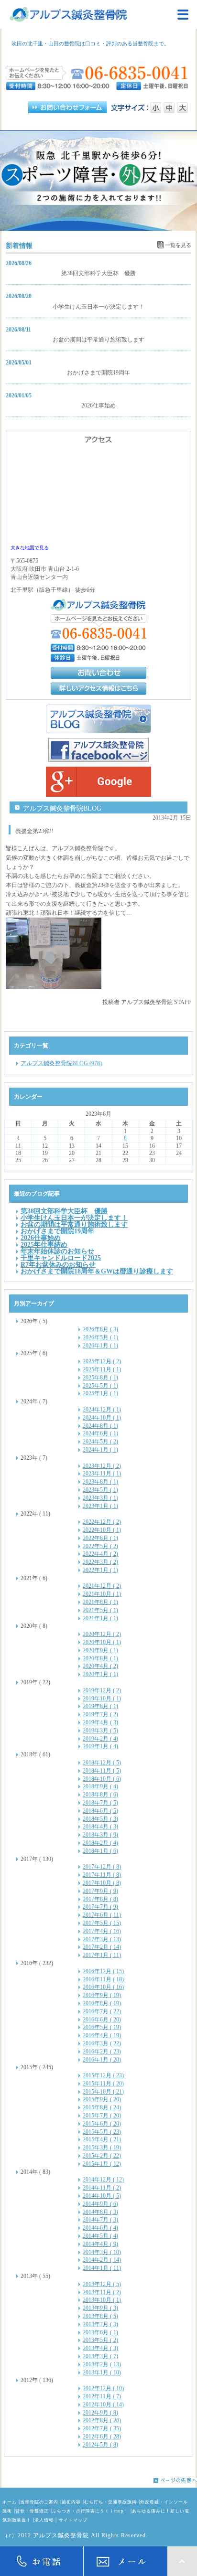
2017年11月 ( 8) (102, 1875)
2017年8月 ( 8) (100, 1899)
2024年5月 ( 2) (100, 1442)
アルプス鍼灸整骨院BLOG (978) (61, 1063)
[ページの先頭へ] (98, 2480)
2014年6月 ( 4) (100, 2228)
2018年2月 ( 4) (100, 1843)
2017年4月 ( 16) (102, 1931)
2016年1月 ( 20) (102, 2060)
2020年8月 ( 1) (100, 1658)
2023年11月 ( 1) (102, 1474)
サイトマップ (73, 2520)
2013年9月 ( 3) (100, 2308)
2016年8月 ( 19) (102, 2003)
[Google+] (98, 782)
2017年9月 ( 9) (100, 1891)
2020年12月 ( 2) (102, 1634)
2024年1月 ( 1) (100, 1450)
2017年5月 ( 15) (102, 1923)
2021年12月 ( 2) (102, 1586)
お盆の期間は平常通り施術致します (98, 340)
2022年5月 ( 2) (100, 1546)
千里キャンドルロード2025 (61, 1258)
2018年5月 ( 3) (100, 1819)
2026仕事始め (98, 406)
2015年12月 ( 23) (103, 2075)
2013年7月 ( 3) (100, 2324)
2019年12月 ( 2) (102, 1690)
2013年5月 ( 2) (100, 2340)
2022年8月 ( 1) (100, 1538)
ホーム (10, 2502)
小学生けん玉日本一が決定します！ (98, 307)
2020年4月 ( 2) (100, 1666)
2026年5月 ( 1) (100, 1337)
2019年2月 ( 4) (100, 1739)
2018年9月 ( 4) (100, 1786)
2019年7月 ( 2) (100, 1714)
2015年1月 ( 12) (102, 2164)
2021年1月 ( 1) (100, 1618)
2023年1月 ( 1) (100, 1506)
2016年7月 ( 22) (102, 2011)
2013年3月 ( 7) (100, 2356)
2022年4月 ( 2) (100, 1554)
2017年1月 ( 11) (102, 1955)
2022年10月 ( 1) (102, 1530)
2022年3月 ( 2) (100, 1562)
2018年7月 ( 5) (100, 1803)
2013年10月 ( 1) (102, 2300)
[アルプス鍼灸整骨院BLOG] (98, 719)
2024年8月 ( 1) (100, 1426)
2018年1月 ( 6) (100, 1851)
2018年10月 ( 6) (102, 1779)
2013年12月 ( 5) (102, 2284)
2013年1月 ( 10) (102, 2373)
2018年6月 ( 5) (100, 1811)
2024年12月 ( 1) (102, 1410)
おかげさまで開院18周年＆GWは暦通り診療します (97, 1271)
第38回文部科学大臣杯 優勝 (98, 273)
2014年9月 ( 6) (100, 2204)
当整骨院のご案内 (39, 2502)
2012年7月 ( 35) (102, 2428)
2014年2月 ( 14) (102, 2260)
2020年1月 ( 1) (100, 1674)
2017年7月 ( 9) (100, 1907)
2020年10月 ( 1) (102, 1642)
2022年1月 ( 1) (100, 1570)
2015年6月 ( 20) (102, 2124)
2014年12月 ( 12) (103, 2180)
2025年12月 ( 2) (102, 1361)
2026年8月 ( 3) (100, 1329)
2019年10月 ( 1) (102, 1699)
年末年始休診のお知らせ (57, 1251)
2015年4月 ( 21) (102, 2139)
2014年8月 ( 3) (100, 2212)
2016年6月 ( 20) (102, 2020)
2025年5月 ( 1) (100, 1386)
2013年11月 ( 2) (102, 2292)
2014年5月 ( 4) (100, 2236)
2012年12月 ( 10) (103, 2388)
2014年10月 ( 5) (102, 2196)
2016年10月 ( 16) (103, 1987)
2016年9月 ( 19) (102, 1995)
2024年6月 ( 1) (100, 1433)
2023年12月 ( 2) (102, 1466)
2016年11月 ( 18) (103, 1979)
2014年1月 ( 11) (102, 2268)
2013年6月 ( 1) (100, 2332)
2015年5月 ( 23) (102, 2132)
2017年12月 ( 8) (102, 1867)
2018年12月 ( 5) (102, 1763)
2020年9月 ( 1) (100, 1650)
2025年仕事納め (44, 1244)
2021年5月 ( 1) (100, 1610)
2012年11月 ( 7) (102, 2396)
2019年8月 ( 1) (100, 1706)
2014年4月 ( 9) (100, 2244)
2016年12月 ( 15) (103, 1971)
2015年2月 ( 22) (102, 2156)
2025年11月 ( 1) (102, 1369)
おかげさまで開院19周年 (98, 373)
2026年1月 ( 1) (100, 1346)
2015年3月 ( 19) (102, 2148)
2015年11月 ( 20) (103, 2084)
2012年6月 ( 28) (102, 2437)
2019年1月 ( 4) (100, 1746)
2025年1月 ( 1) (100, 1393)
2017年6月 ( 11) (102, 1915)
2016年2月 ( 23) (102, 2052)
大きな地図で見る (30, 548)
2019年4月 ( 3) (100, 1722)
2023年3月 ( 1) (100, 1498)
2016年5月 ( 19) (102, 2027)
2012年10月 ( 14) (103, 2405)
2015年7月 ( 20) (102, 2116)
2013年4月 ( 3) (100, 2348)
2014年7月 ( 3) (100, 2220)
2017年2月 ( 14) (102, 1947)
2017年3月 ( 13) (102, 1939)
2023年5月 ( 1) (100, 1490)
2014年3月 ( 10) (102, 2252)
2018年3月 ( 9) (100, 1835)
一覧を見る (178, 245)
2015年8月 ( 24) (102, 2107)
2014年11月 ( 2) (102, 2188)
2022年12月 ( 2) (102, 1522)
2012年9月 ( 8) (100, 2413)
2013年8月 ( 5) (100, 2316)
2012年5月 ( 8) (100, 2445)
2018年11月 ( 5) (102, 1771)
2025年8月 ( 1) (100, 1378)
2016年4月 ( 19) (102, 2035)
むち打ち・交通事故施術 (110, 2502)
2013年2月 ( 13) (102, 2364)
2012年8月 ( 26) (102, 2420)
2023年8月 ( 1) (100, 1482)
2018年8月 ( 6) (100, 1795)
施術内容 (71, 2502)
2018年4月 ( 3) (100, 1827)
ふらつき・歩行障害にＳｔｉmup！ (90, 2511)
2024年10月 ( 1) (102, 1418)
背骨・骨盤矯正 (32, 2511)
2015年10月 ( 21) (103, 2092)
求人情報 (44, 2520)
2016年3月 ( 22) (102, 2043)
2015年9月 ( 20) (102, 2099)
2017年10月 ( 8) (102, 1883)
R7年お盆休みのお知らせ (58, 1264)
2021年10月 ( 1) (102, 1594)
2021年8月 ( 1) (100, 1602)
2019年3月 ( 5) (100, 1731)
